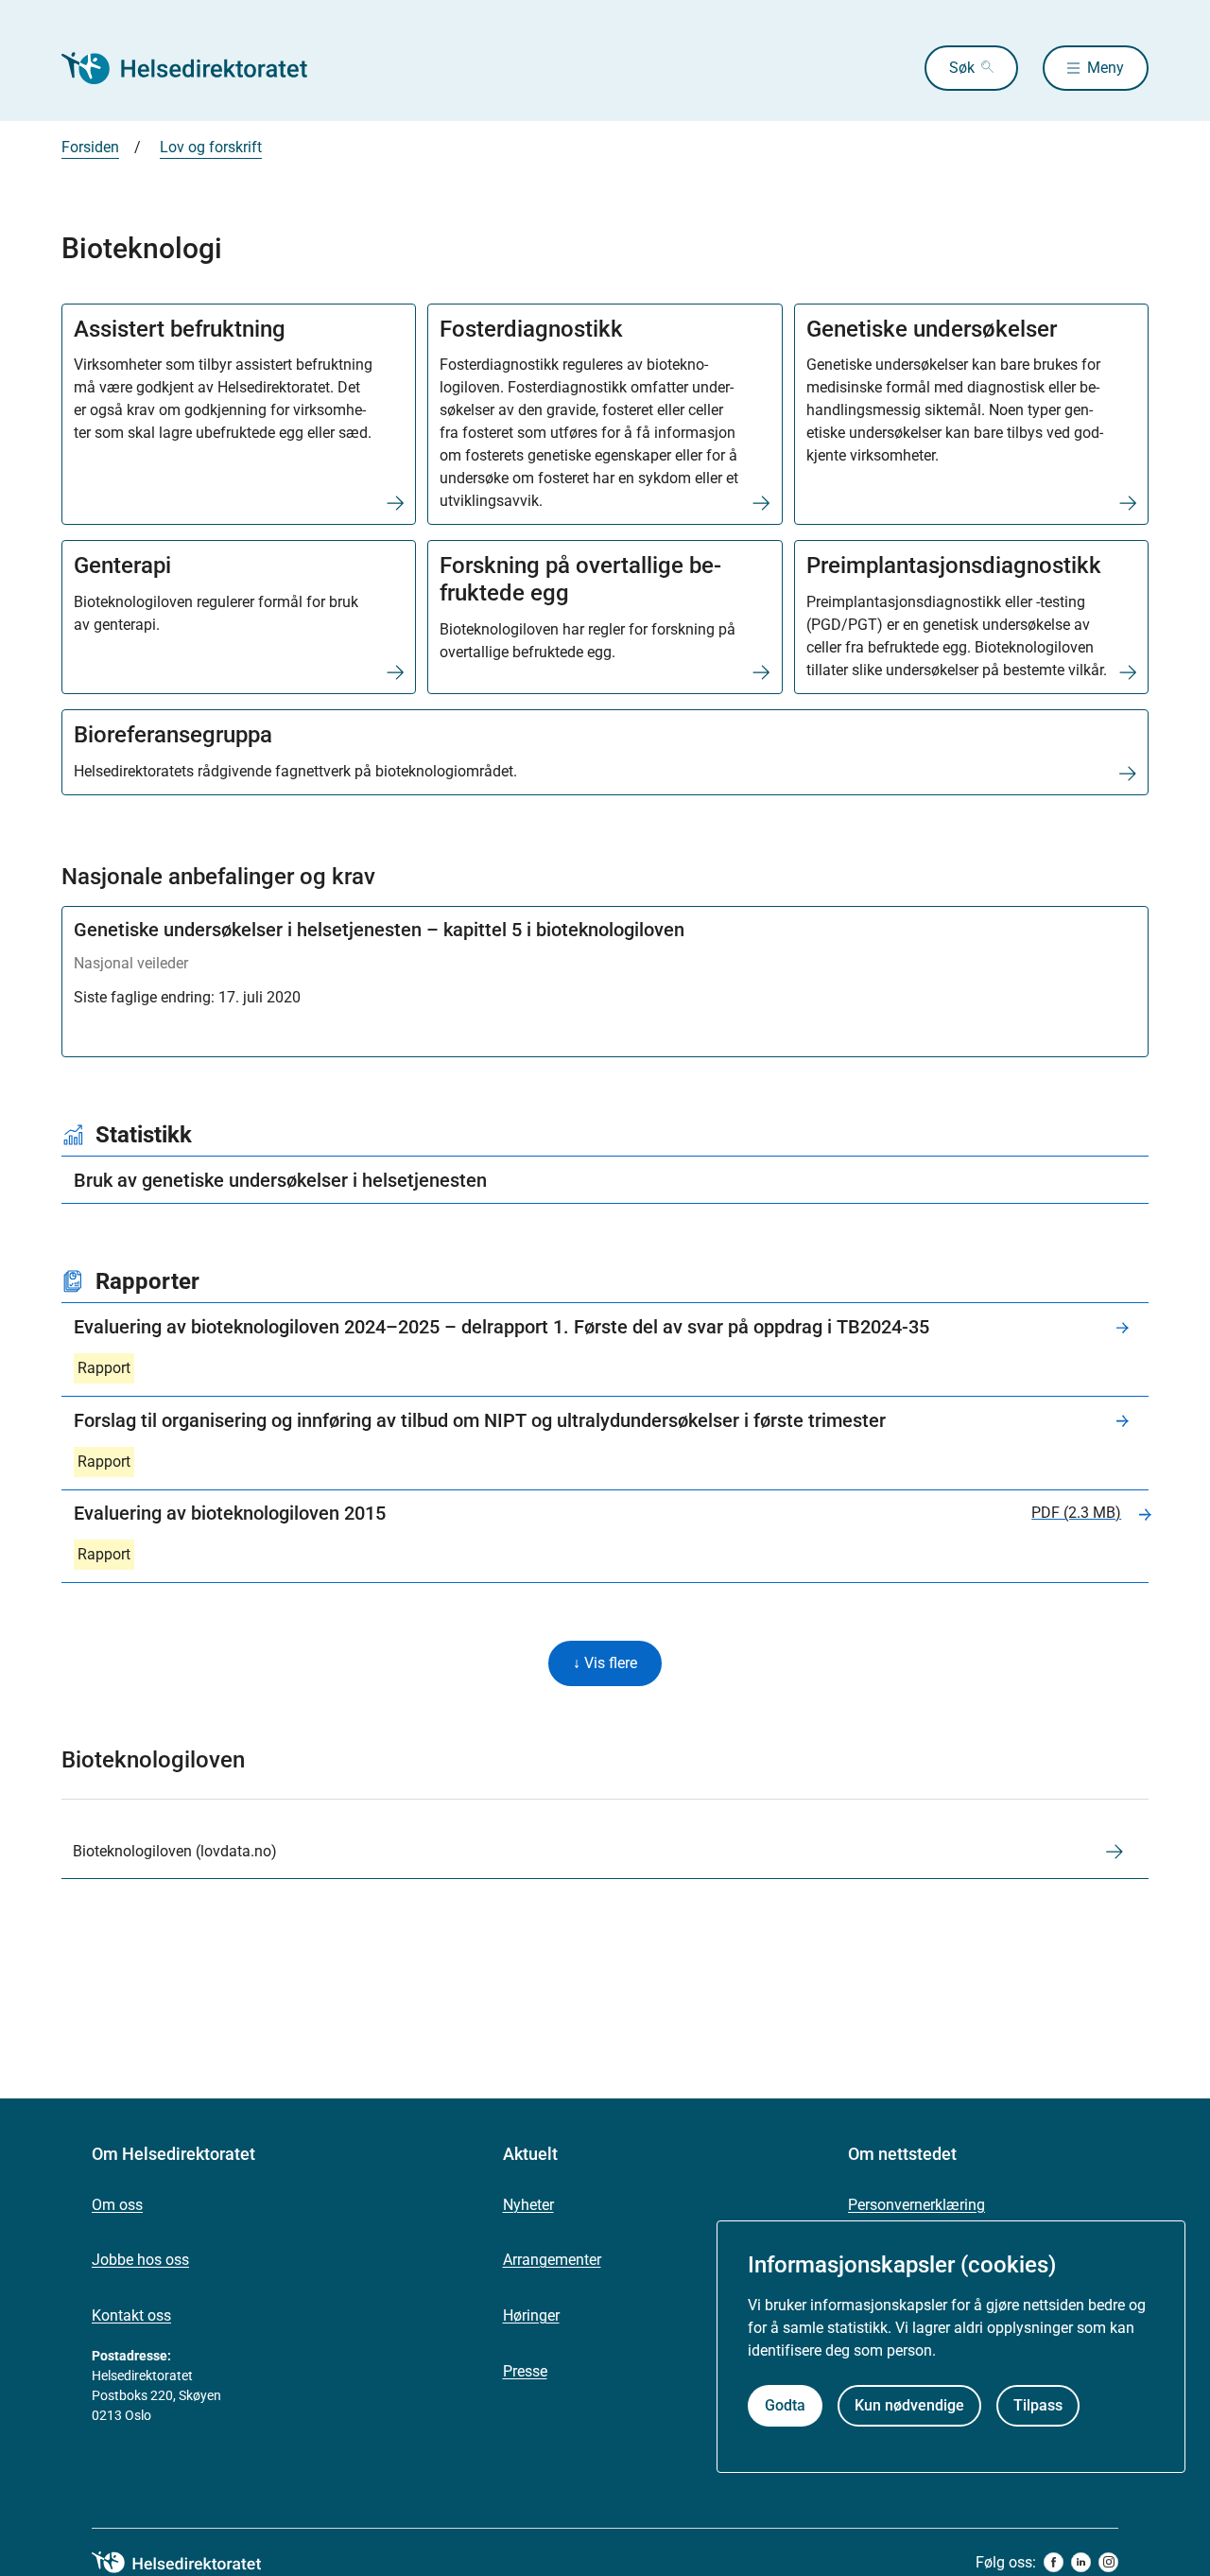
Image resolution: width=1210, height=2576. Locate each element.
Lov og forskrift (211, 147)
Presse (525, 2371)
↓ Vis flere (605, 1663)
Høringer (531, 2315)
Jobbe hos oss (140, 2260)
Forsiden (90, 147)
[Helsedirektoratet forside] (198, 68)
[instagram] (1108, 2562)
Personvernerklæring (916, 2205)
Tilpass (1038, 2405)
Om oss (117, 2205)
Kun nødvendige (909, 2405)
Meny (1106, 68)
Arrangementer (552, 2260)
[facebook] (1054, 2562)
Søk (962, 68)
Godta (785, 2405)
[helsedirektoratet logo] (190, 2563)
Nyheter (528, 2205)
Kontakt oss (131, 2315)
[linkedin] (1081, 2562)
